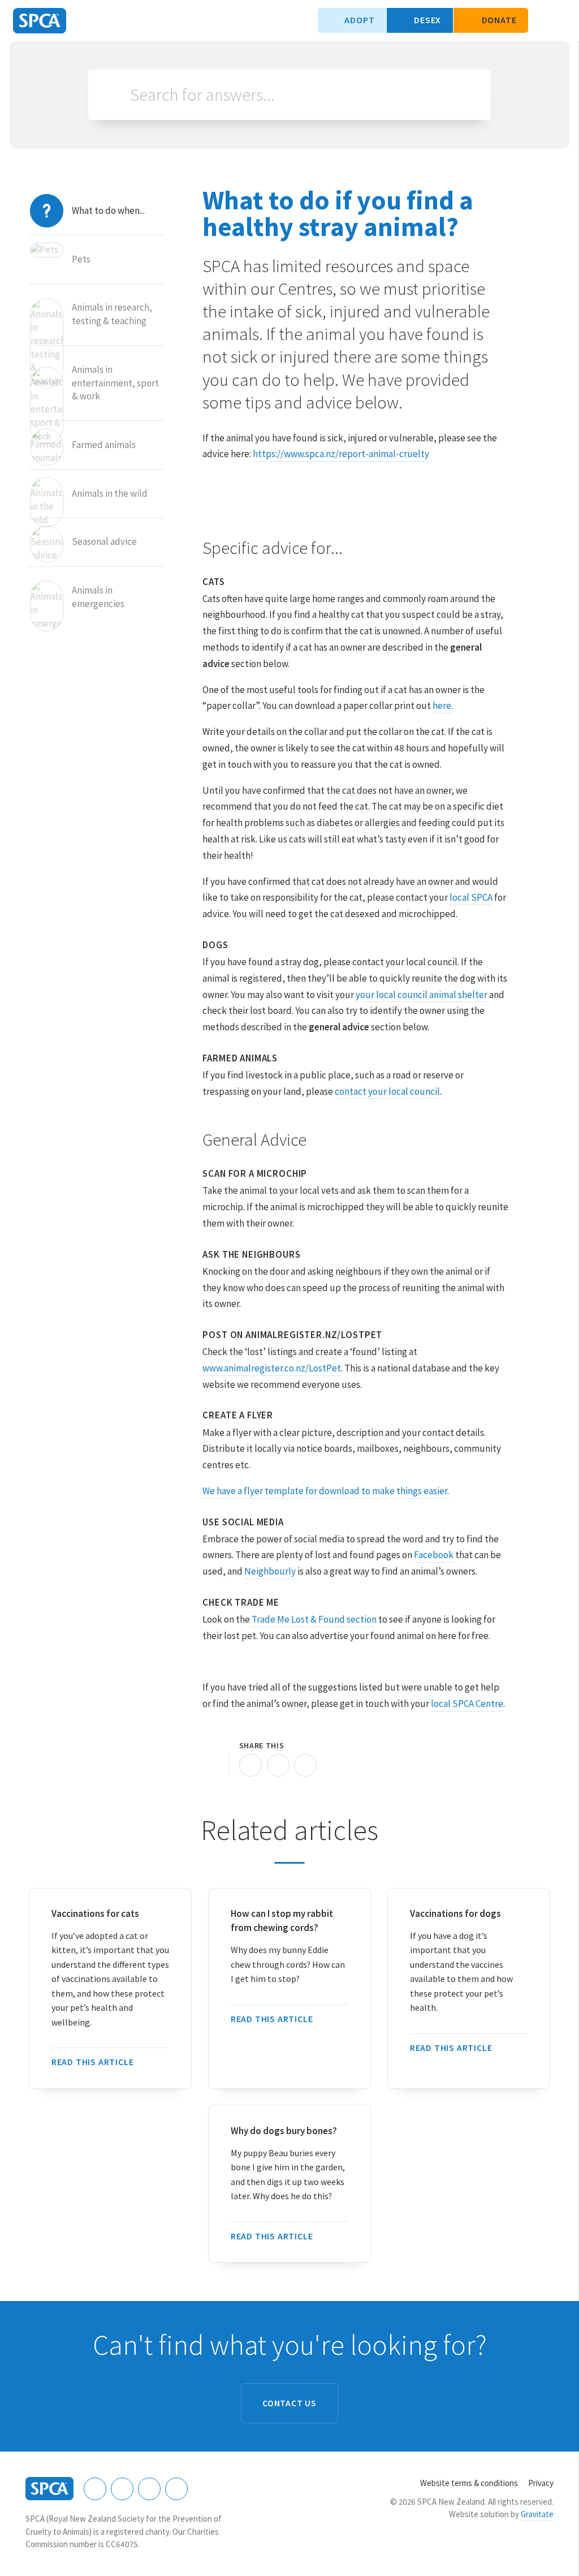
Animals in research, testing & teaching (112, 314)
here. (443, 706)
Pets (81, 259)
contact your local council (387, 1091)
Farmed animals (104, 445)
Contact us (289, 2403)
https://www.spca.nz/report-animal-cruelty (341, 454)
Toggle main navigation (561, 20)
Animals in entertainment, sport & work (115, 383)
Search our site (542, 20)
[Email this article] (278, 1765)
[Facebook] (95, 2489)
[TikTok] (176, 2489)
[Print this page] (214, 1765)
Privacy (541, 2483)
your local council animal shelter (422, 995)
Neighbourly (270, 1571)
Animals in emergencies (98, 597)
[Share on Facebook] (250, 1765)
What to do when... (108, 210)
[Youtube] (149, 2489)
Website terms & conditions (469, 2483)
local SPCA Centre (467, 1704)
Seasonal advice (104, 541)
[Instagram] (122, 2489)
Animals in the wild (110, 493)
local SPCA (471, 897)
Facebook (434, 1555)
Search (114, 95)
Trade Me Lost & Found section (314, 1619)
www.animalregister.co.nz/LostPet (272, 1368)
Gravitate (537, 2514)
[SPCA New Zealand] (40, 21)
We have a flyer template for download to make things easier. (326, 1491)
